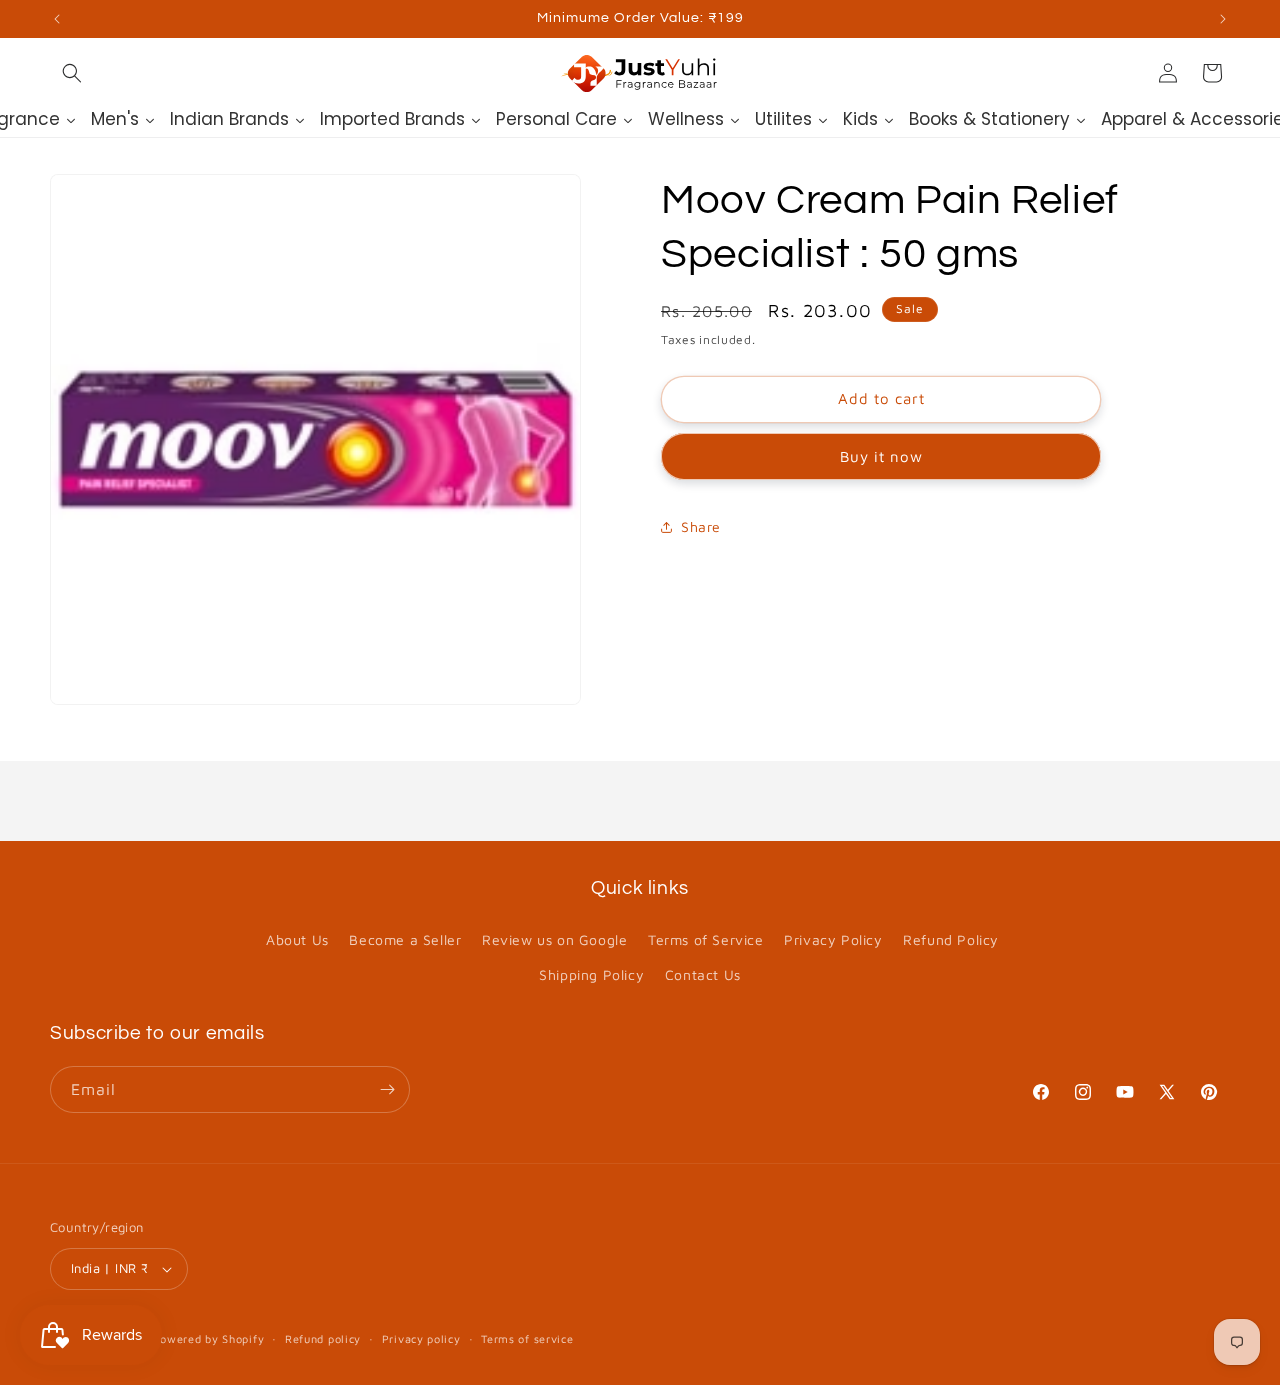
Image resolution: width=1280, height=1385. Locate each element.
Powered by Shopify (209, 1338)
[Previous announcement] (57, 19)
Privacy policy (421, 1338)
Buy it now (881, 456)
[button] (72, 73)
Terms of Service (706, 939)
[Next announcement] (1223, 19)
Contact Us (703, 974)
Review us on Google (554, 939)
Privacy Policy (833, 939)
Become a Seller (405, 939)
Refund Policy (951, 939)
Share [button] (701, 526)
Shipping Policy (591, 974)
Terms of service (527, 1338)
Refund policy (323, 1338)
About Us (297, 939)
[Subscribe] (387, 1089)
